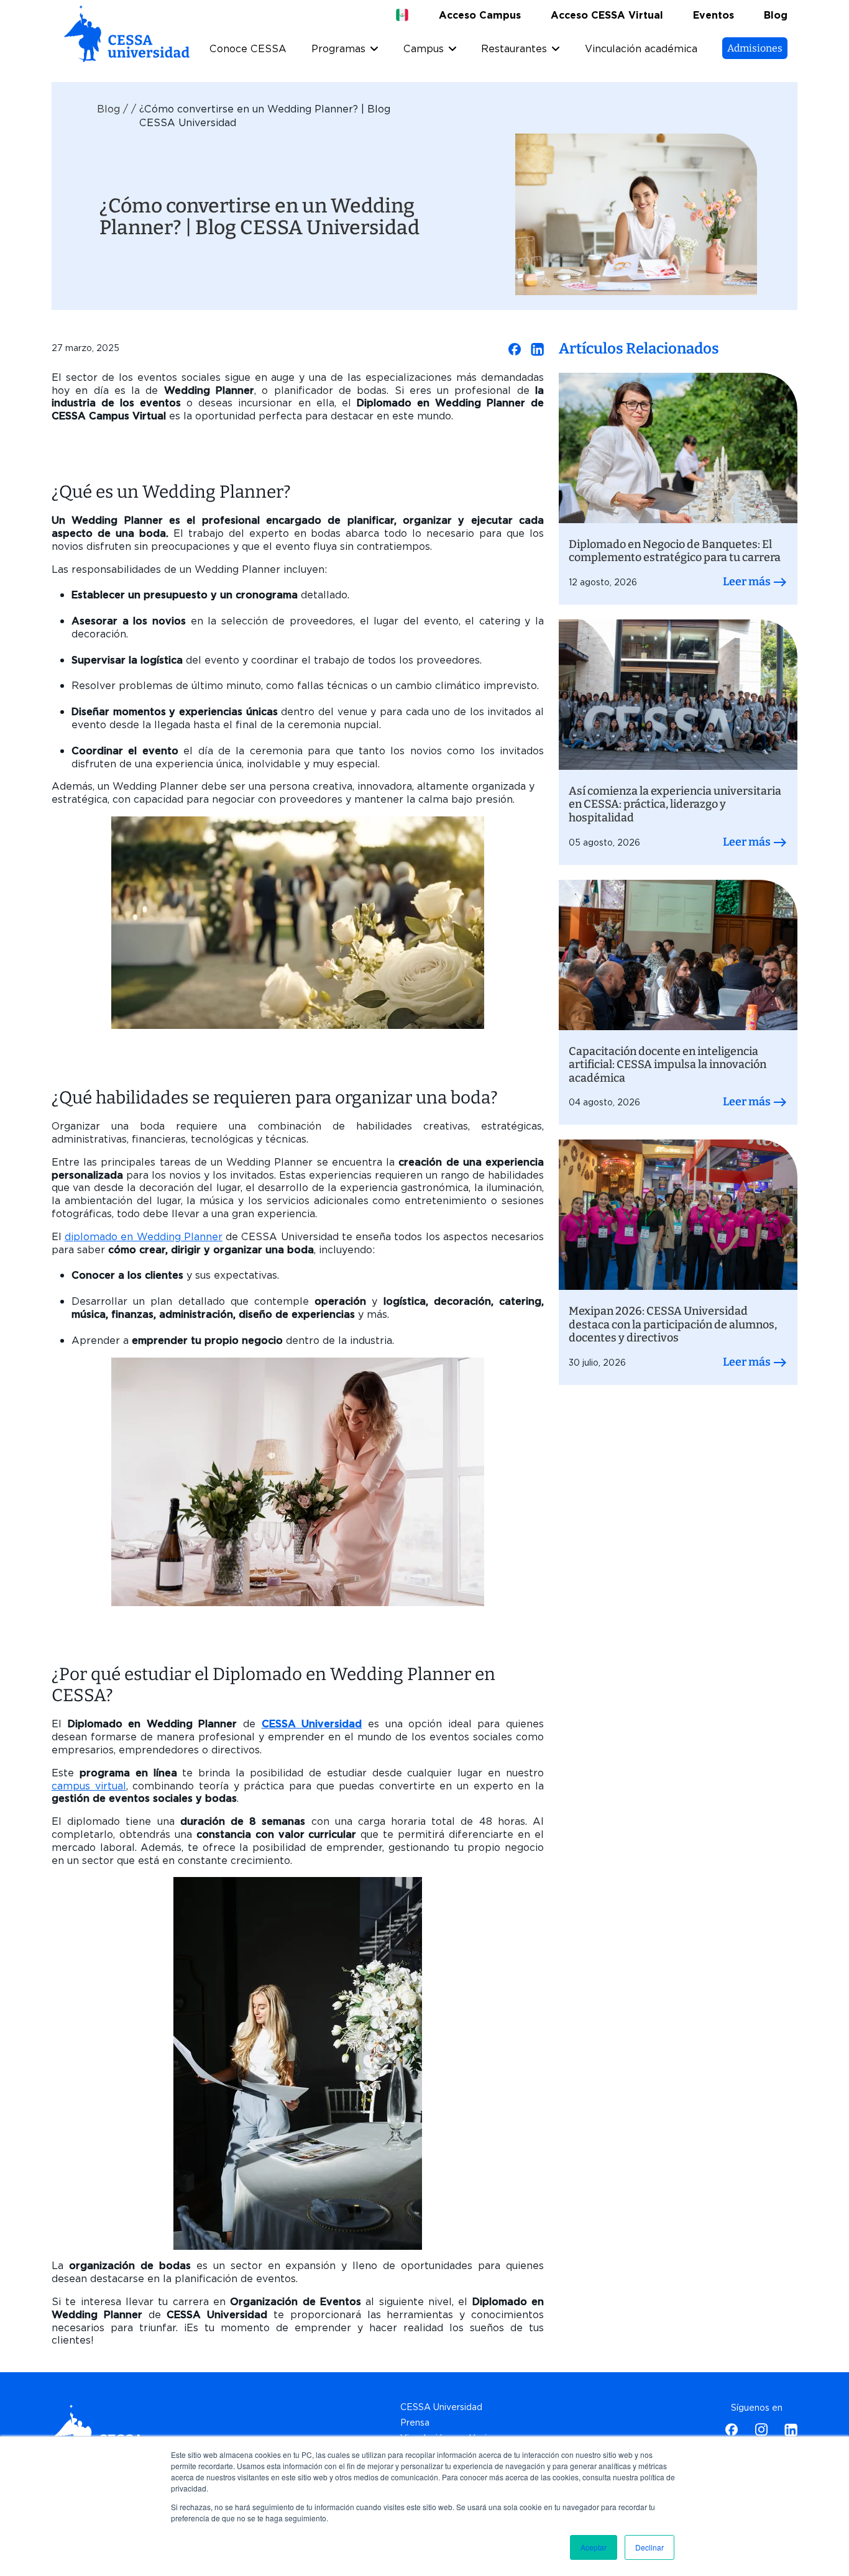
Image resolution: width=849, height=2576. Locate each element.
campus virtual (89, 1786)
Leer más (748, 582)
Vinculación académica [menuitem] (641, 49)
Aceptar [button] (594, 2547)
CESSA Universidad (312, 1724)
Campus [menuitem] (424, 49)
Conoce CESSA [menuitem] (248, 49)
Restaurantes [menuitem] (514, 49)
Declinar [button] (649, 2547)
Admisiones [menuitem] (755, 48)
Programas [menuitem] (338, 49)
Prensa (415, 2423)
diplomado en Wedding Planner (144, 1237)
